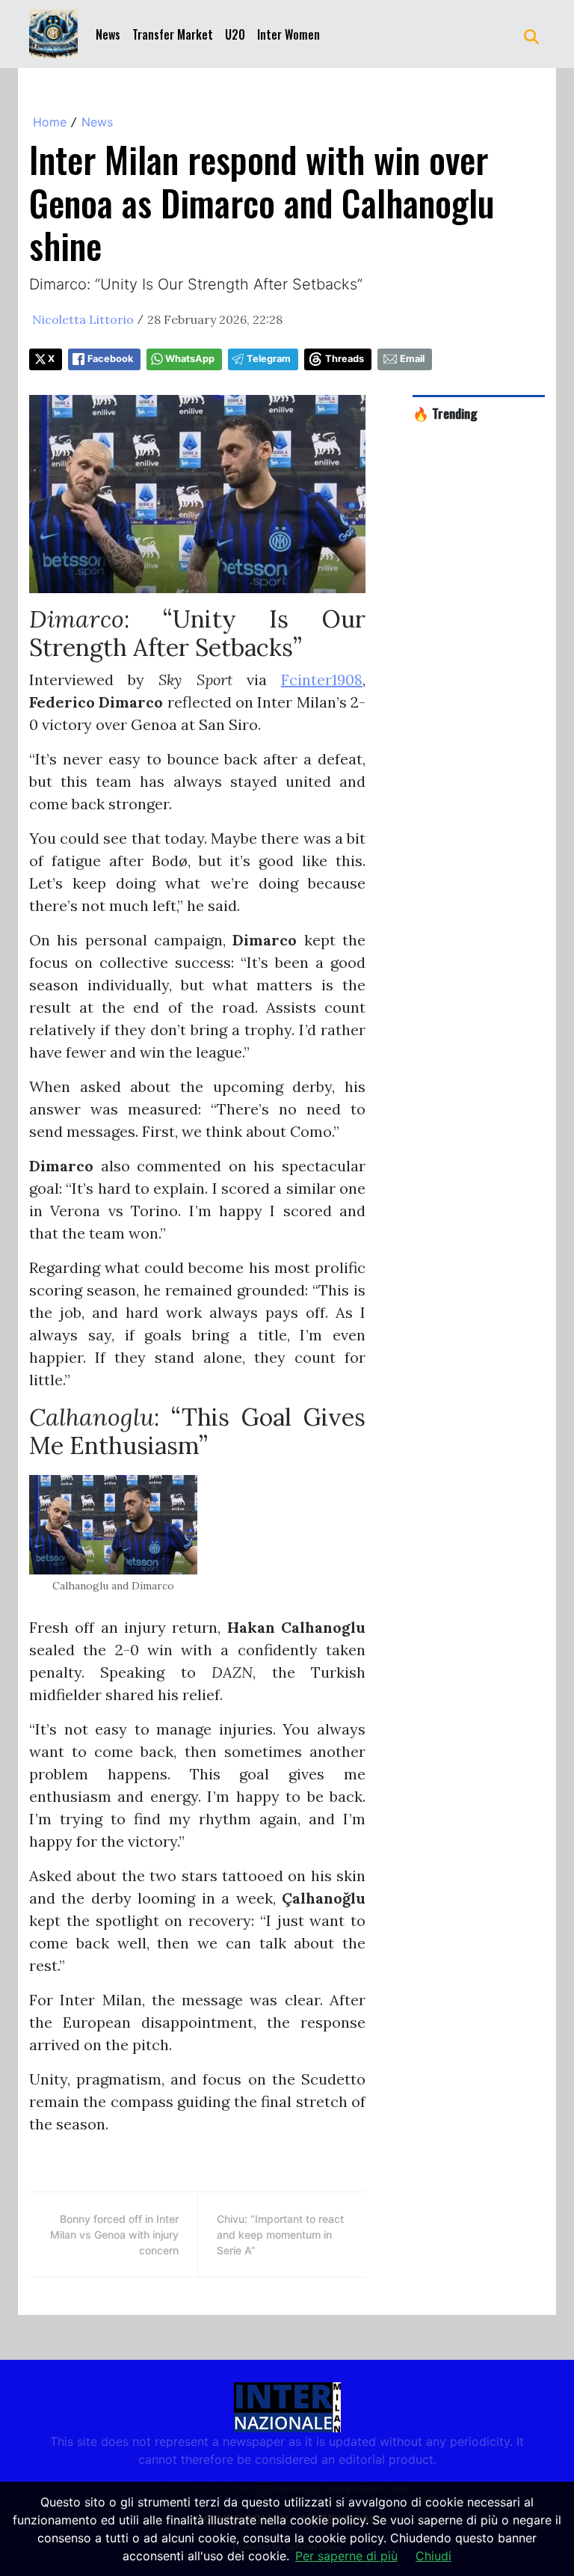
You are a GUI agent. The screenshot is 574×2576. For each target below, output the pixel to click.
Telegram (269, 359)
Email (412, 359)
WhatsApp (190, 359)
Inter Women (288, 34)
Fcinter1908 (322, 680)
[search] (531, 34)
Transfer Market (173, 34)
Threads (345, 359)
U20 (235, 34)
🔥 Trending (445, 413)
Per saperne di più (346, 2556)
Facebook (110, 359)
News (108, 34)
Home (50, 122)
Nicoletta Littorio (83, 319)
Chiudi (433, 2556)
